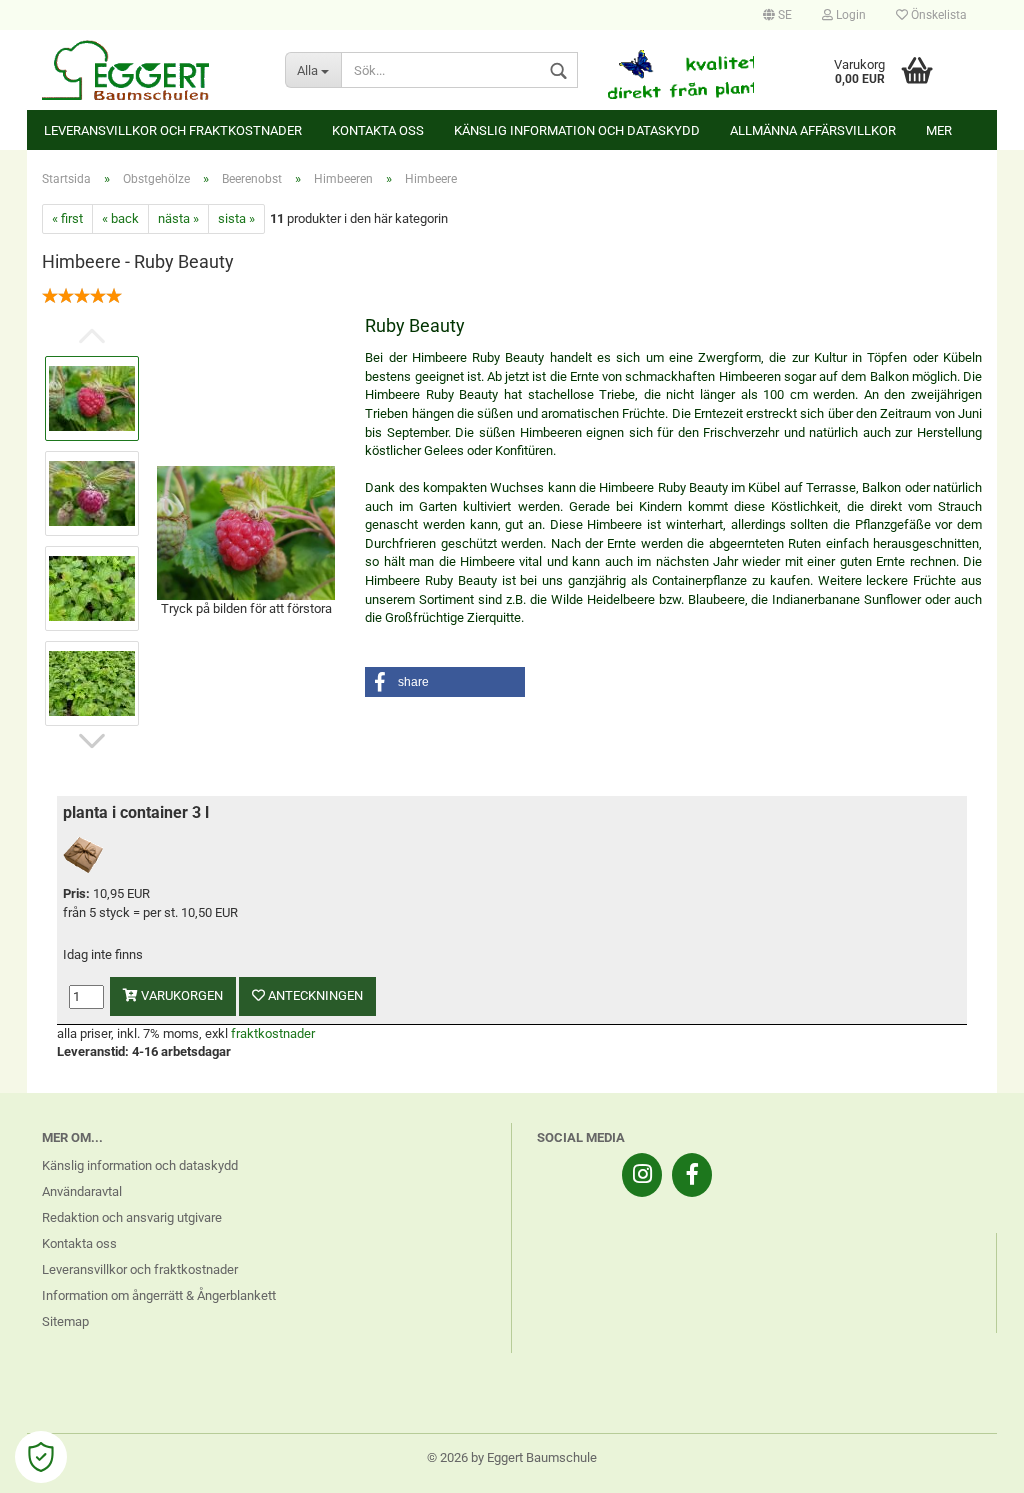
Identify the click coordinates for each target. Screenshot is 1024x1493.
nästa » (178, 218)
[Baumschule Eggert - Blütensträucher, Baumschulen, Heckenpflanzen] (148, 70)
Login (849, 15)
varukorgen (180, 995)
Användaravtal (82, 1191)
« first (67, 218)
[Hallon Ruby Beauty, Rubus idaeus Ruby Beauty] (246, 531)
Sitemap (65, 1321)
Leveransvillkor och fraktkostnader (173, 130)
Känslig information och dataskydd (577, 130)
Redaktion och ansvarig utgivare (132, 1217)
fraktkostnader (273, 1033)
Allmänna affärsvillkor (813, 130)
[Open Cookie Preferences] (41, 1457)
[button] (445, 682)
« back (120, 218)
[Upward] (969, 1463)
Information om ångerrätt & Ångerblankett (159, 1295)
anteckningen (314, 995)
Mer (939, 130)
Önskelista (937, 15)
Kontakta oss (378, 130)
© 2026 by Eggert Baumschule (512, 1457)
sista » (236, 218)
